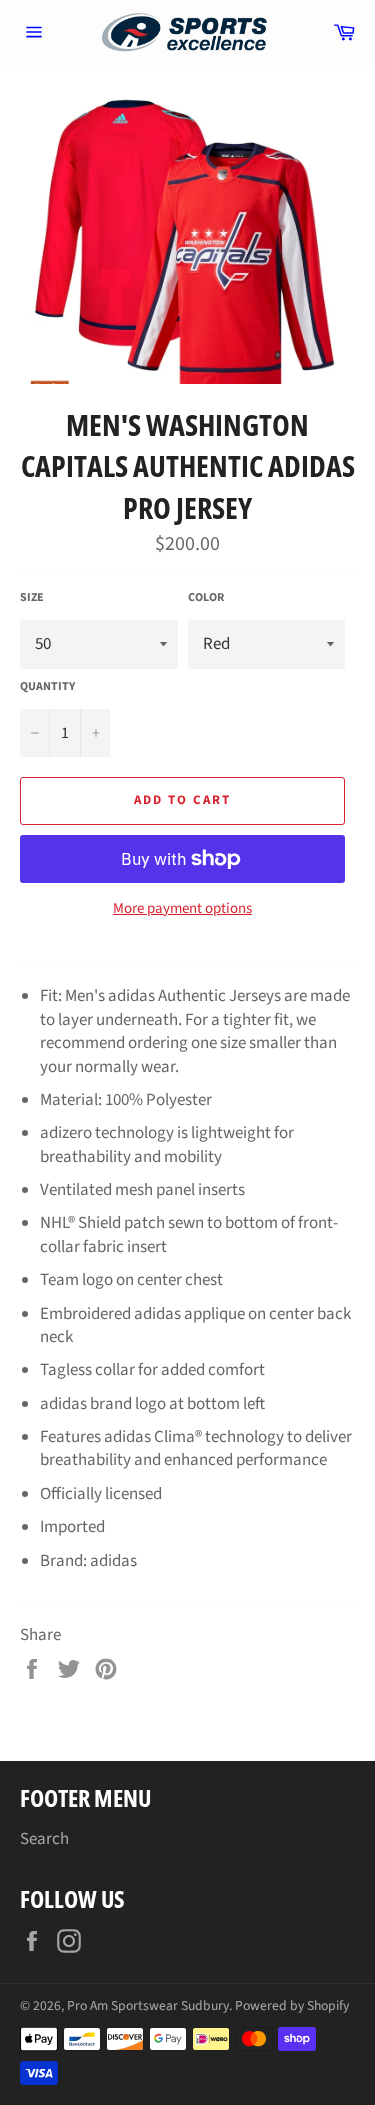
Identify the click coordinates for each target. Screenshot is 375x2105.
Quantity (47, 687)
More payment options (182, 909)
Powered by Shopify (292, 2005)
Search (44, 1839)
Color (206, 598)
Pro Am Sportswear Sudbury (148, 2005)
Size (32, 598)
